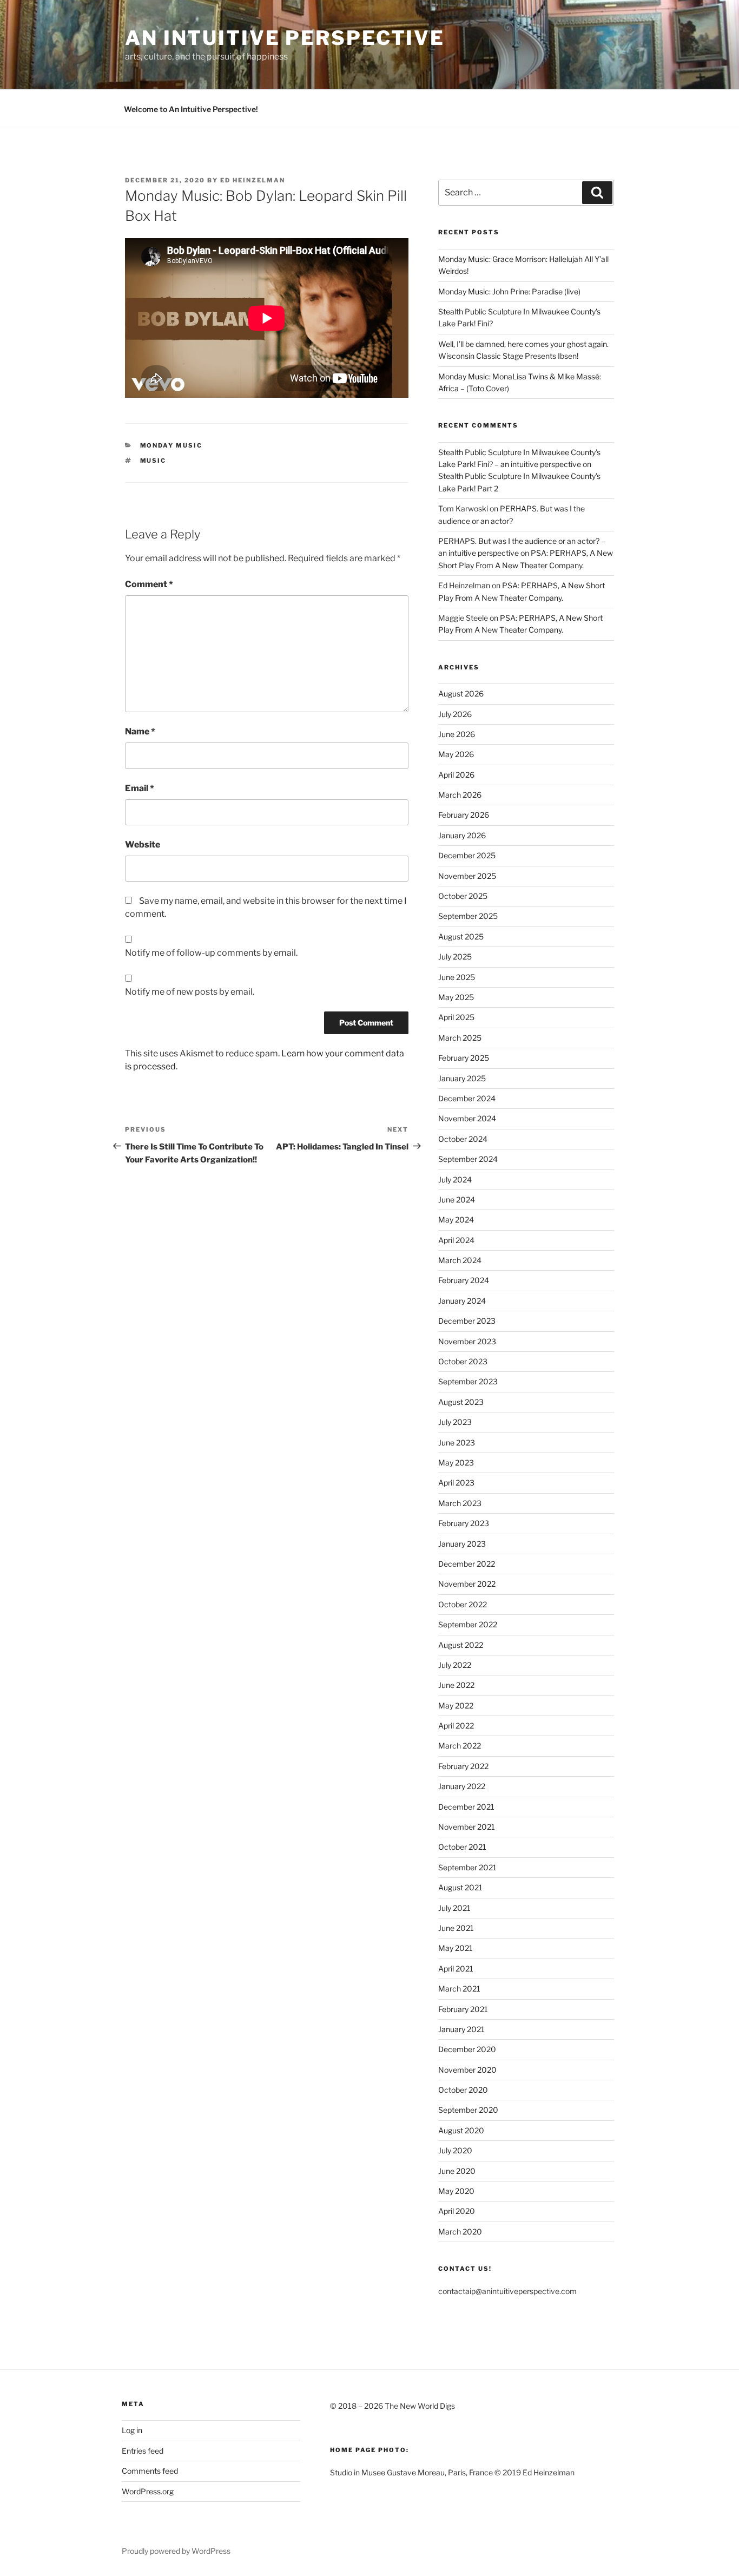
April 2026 (456, 775)
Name (140, 731)
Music (153, 461)
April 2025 (456, 1017)
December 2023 (467, 1321)
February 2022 (463, 1766)
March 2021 (459, 1989)
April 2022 (456, 1726)
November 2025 (467, 876)
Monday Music (171, 445)
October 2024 (463, 1139)
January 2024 (462, 1301)
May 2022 (456, 1706)
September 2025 (468, 916)
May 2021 (456, 1948)
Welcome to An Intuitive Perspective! (191, 109)
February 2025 (464, 1058)
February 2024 (464, 1280)
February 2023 (464, 1523)
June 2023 (457, 1443)
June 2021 (456, 1928)
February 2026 (464, 815)
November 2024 (467, 1118)
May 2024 (456, 1220)
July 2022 (455, 1665)
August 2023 (461, 1402)
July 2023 (455, 1422)
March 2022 (460, 1746)
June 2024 (457, 1200)
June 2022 (456, 1685)
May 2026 (456, 754)
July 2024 (455, 1179)
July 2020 (455, 2150)
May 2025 (456, 997)
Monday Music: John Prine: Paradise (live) (509, 291)
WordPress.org (148, 2491)
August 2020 (461, 2130)
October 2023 (463, 1361)
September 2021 (467, 1867)
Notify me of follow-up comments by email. (211, 953)
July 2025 (455, 957)
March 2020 (460, 2232)
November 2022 (467, 1584)
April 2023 (456, 1483)
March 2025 (460, 1038)
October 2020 (463, 2090)
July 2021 (454, 1908)
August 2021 (460, 1887)
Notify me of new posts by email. (190, 992)
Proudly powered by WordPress (176, 2551)
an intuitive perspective (285, 38)
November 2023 (467, 1341)
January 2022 (462, 1786)
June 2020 (457, 2171)
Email (140, 788)
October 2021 (462, 1847)
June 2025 (457, 977)
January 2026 (462, 835)
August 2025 (461, 937)
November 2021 (467, 1827)
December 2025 (467, 855)
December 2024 (467, 1098)
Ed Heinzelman (253, 180)
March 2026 (460, 795)
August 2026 (461, 694)
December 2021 (466, 1807)
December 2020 (467, 2049)
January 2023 (462, 1544)
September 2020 (468, 2110)
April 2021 (456, 1969)
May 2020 (456, 2191)
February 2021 (463, 2009)
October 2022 (463, 1604)
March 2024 (460, 1260)
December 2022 (467, 1564)
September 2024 (468, 1159)
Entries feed (143, 2451)
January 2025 (462, 1078)
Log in (132, 2430)
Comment (149, 584)
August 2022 (461, 1645)
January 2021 (461, 2029)
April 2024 (456, 1240)
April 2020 (457, 2211)
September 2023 (468, 1381)
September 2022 (468, 1624)
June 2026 (457, 734)
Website (143, 845)
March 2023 (460, 1503)
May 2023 (456, 1463)
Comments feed (150, 2471)
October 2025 (463, 896)
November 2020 (467, 2070)
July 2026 (455, 714)
